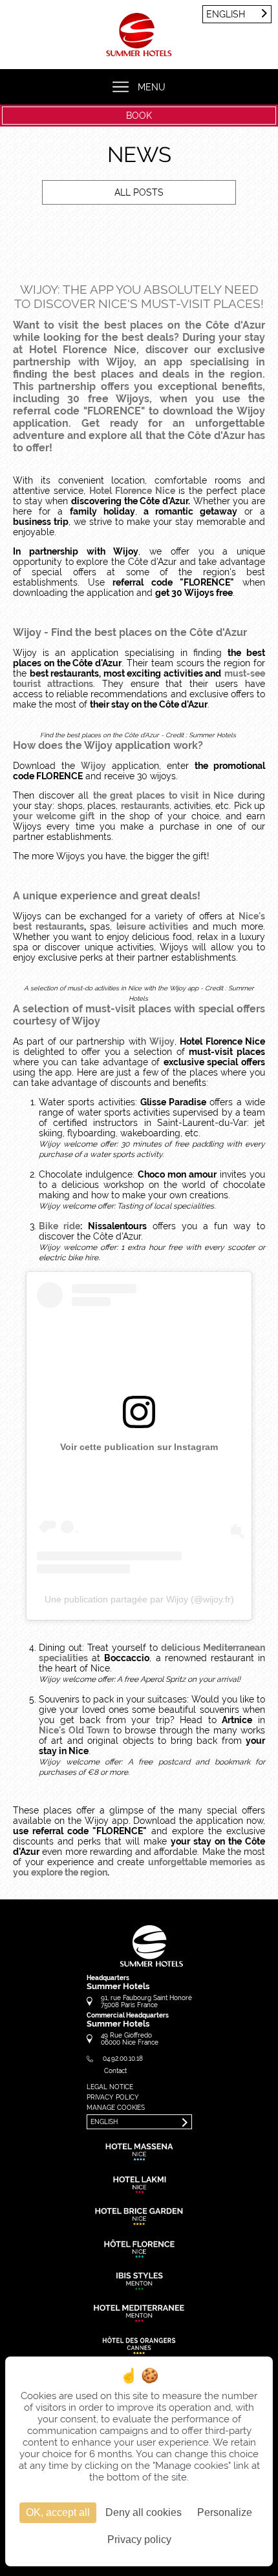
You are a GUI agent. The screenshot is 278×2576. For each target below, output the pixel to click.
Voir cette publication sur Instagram (139, 1447)
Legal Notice (110, 2087)
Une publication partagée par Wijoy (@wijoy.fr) (139, 1599)
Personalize (225, 2512)
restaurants (145, 806)
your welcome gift (54, 816)
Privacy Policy (113, 2097)
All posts (139, 192)
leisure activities (153, 926)
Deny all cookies (144, 2512)
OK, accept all (58, 2512)
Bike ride (59, 1226)
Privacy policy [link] (139, 2540)
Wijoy (93, 766)
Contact (115, 2071)
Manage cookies (116, 2108)
